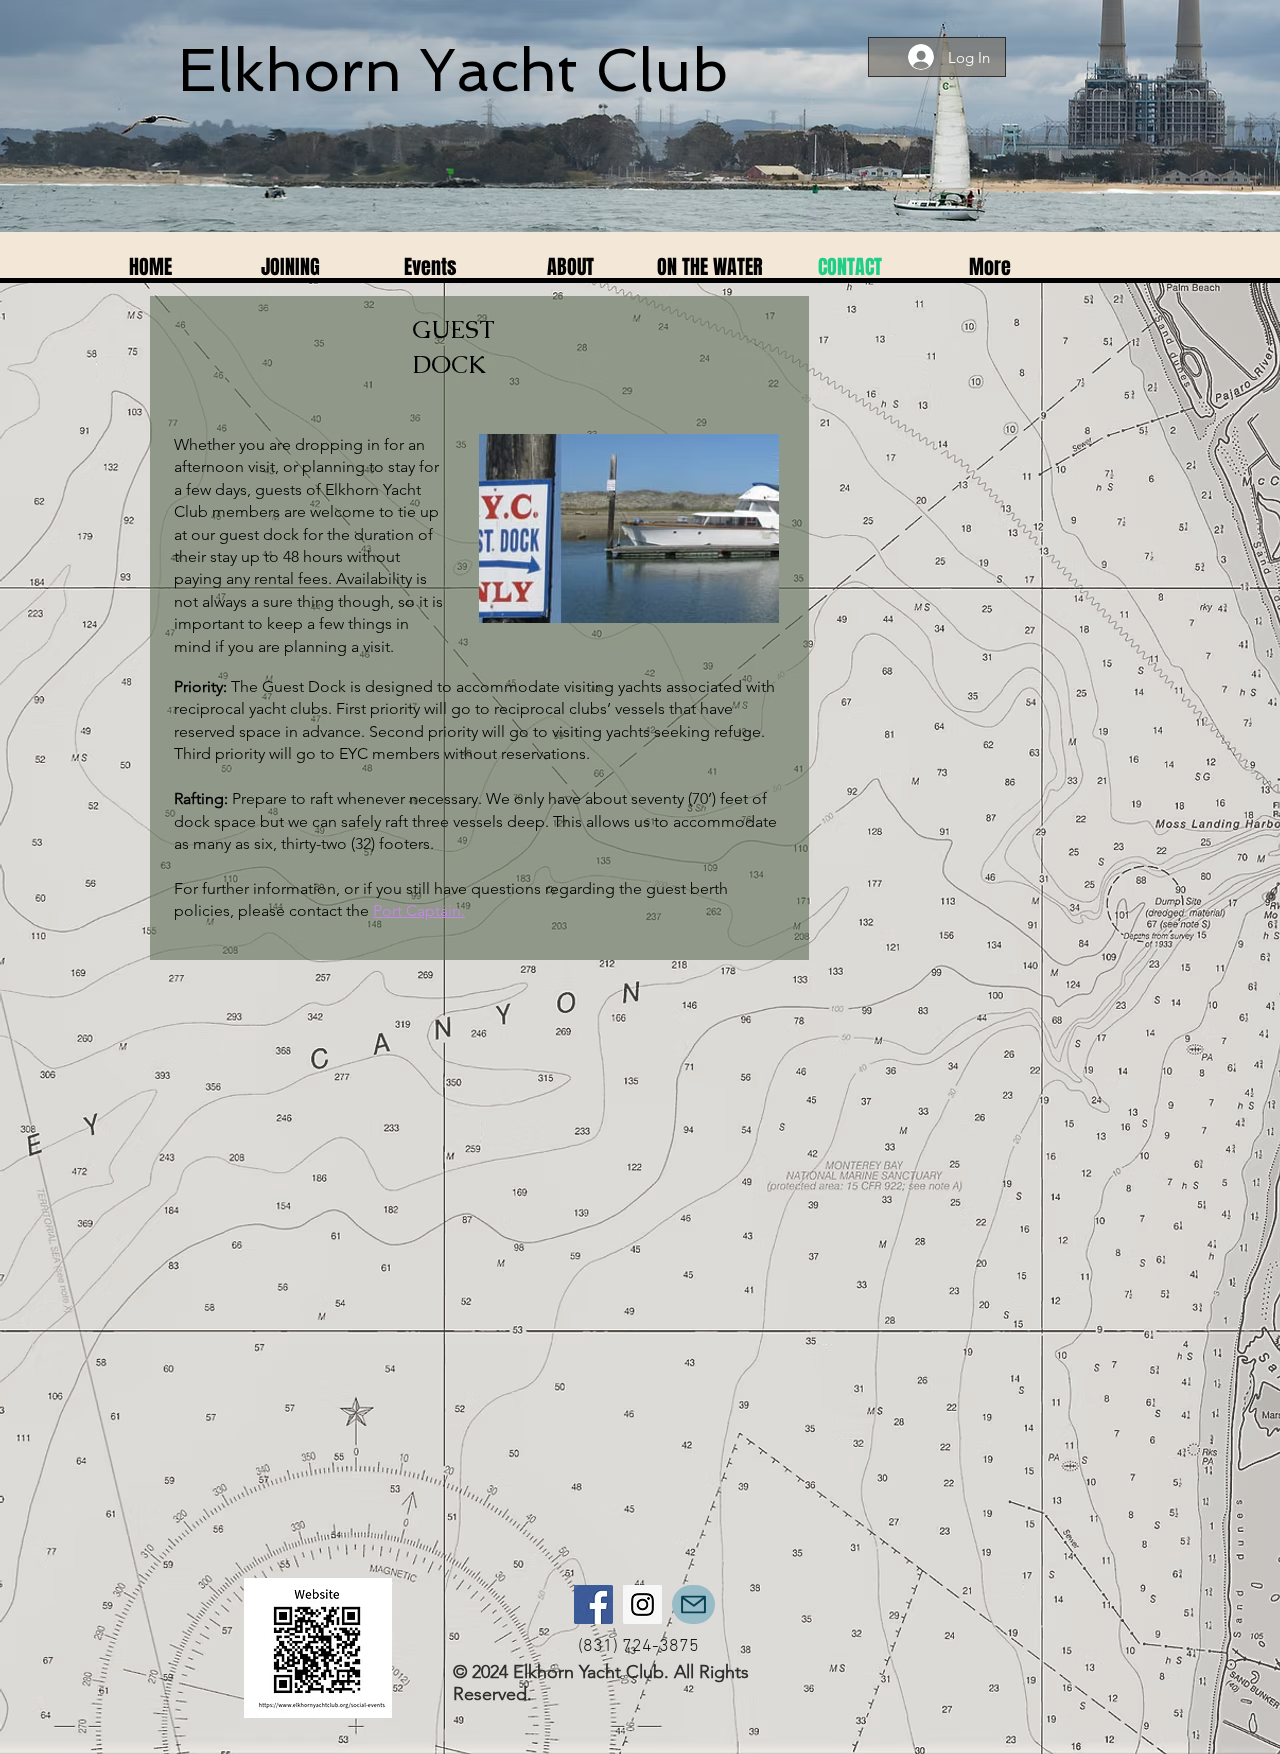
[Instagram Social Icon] (642, 1604)
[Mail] (693, 1604)
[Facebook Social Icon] (593, 1604)
